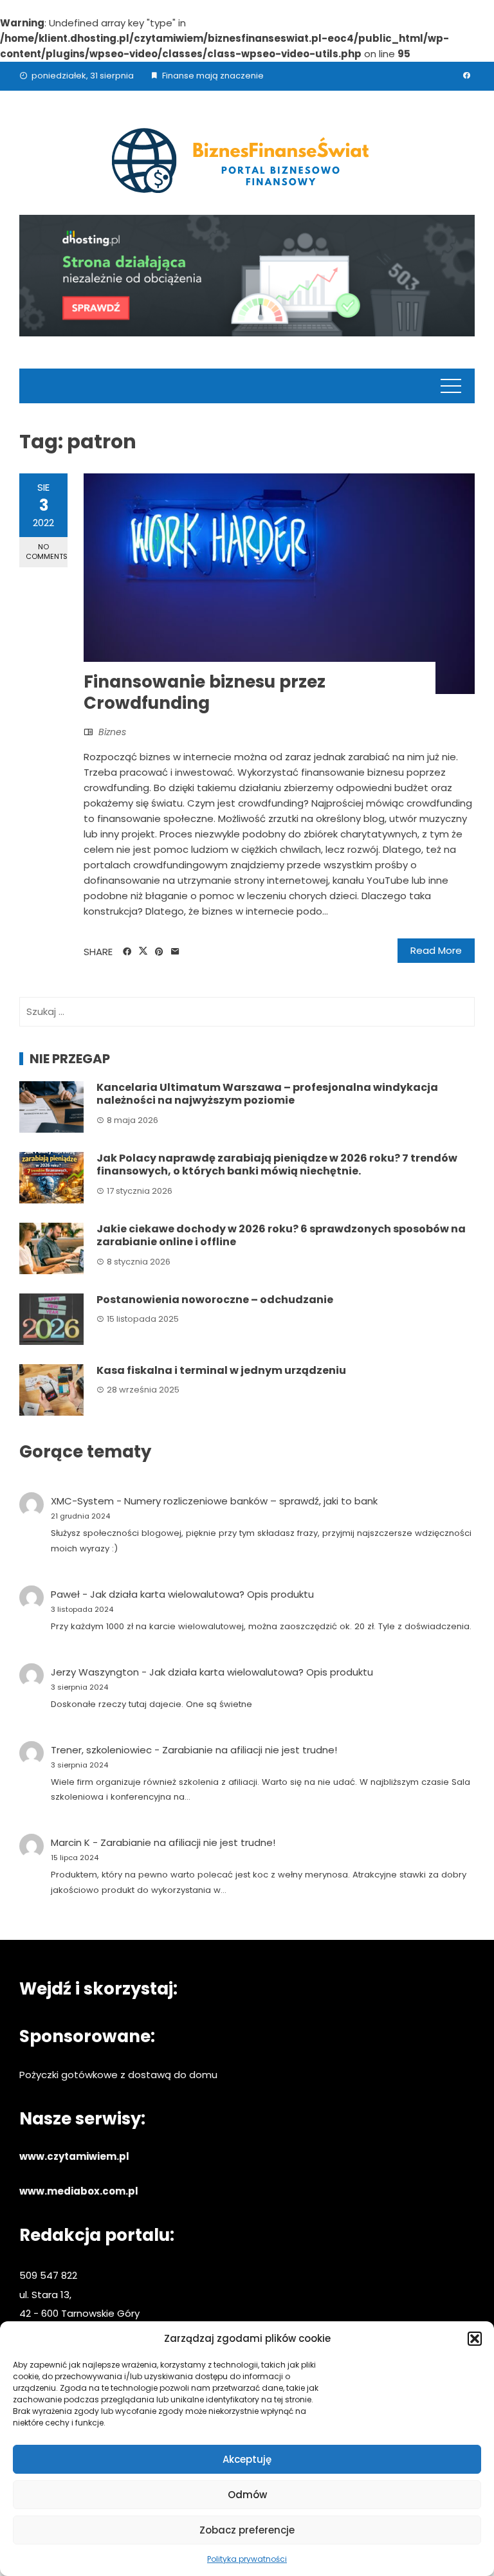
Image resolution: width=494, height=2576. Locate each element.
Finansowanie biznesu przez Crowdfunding (205, 693)
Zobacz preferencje (247, 2530)
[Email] (175, 952)
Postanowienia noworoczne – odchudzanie (215, 1300)
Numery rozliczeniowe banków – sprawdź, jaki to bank (251, 1501)
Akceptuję (247, 2459)
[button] (475, 2339)
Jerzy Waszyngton (95, 1672)
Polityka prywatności (247, 2559)
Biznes (112, 732)
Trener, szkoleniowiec (101, 1750)
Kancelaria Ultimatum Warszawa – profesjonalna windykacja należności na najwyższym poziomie (267, 1094)
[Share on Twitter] (143, 951)
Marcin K (70, 1842)
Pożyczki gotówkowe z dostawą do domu (118, 2075)
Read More (436, 950)
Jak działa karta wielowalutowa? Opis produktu (202, 1594)
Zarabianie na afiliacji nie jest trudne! (250, 1750)
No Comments (47, 552)
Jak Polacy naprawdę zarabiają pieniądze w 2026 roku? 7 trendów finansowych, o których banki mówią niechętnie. (277, 1165)
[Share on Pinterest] (159, 952)
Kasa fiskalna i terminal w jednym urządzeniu (221, 1370)
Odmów (247, 2495)
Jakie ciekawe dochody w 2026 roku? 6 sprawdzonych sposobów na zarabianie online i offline (281, 1236)
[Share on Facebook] (127, 952)
